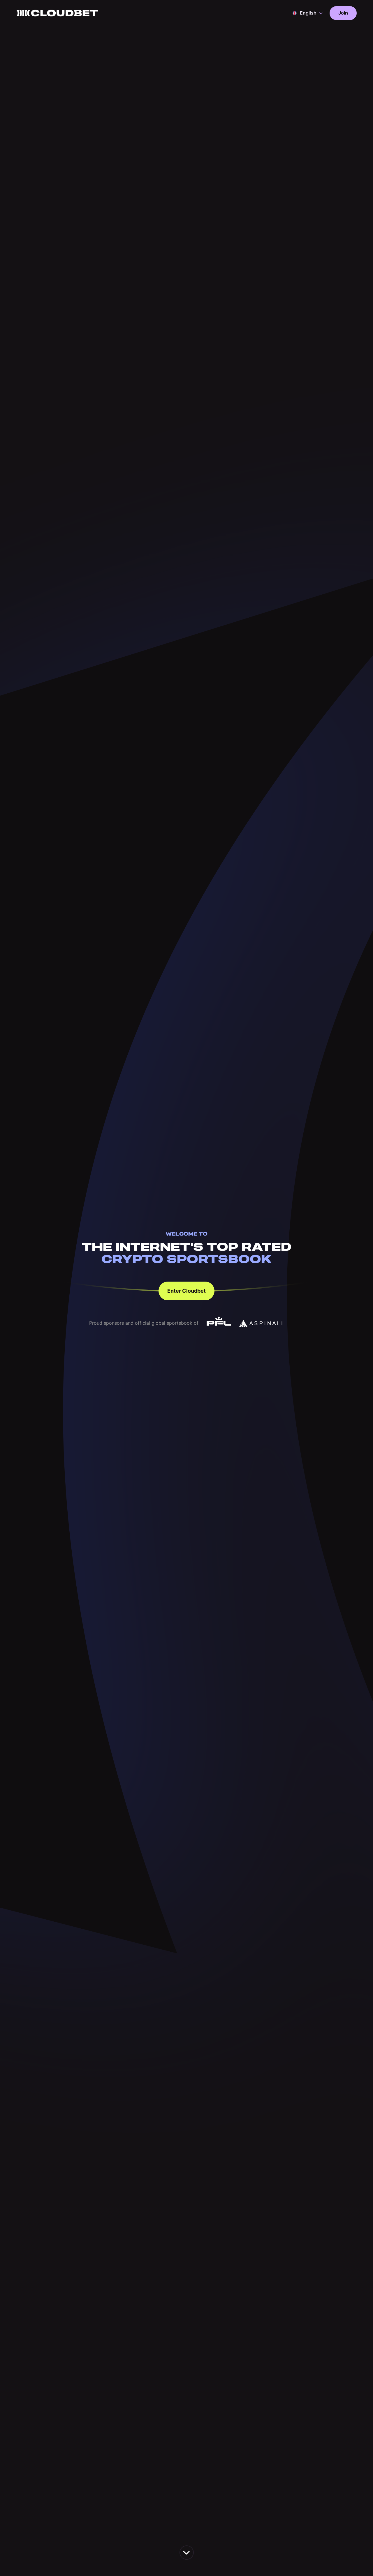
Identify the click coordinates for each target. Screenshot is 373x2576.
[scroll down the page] (187, 2553)
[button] (308, 13)
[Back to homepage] (57, 13)
